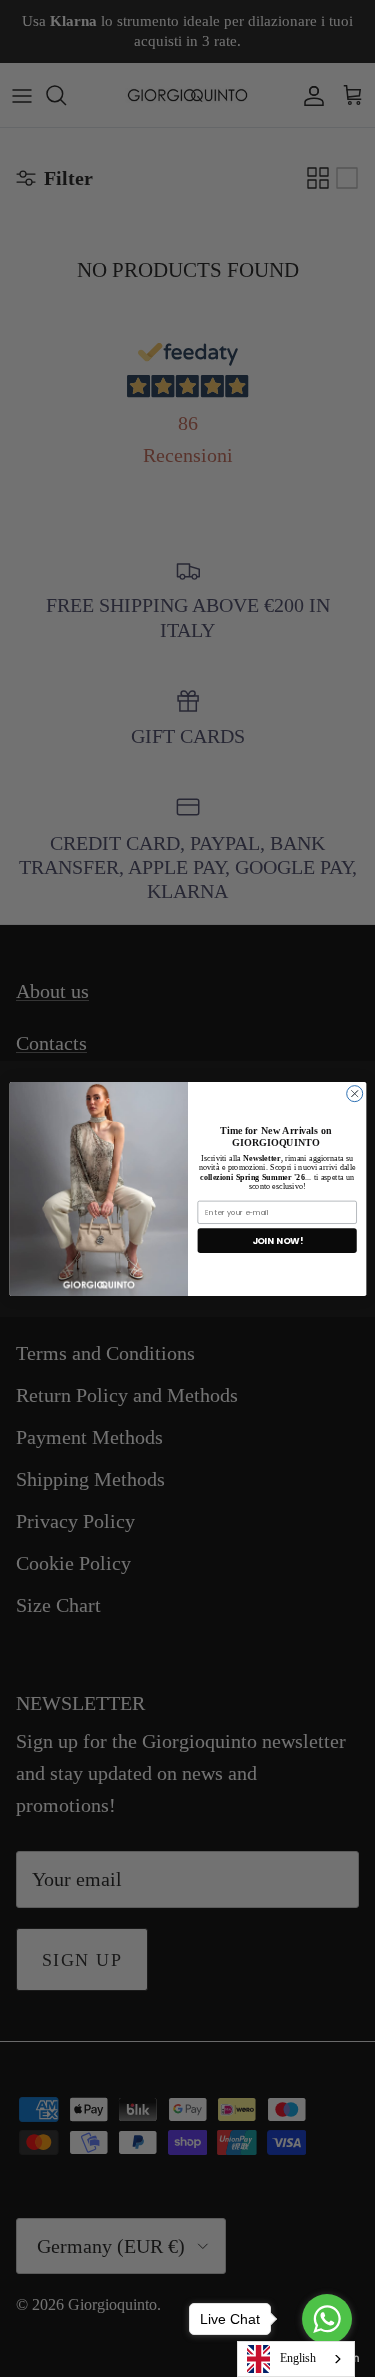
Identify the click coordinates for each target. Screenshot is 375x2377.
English (298, 2358)
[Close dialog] (354, 1093)
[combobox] (296, 2359)
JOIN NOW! (276, 1240)
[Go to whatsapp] (327, 2319)
